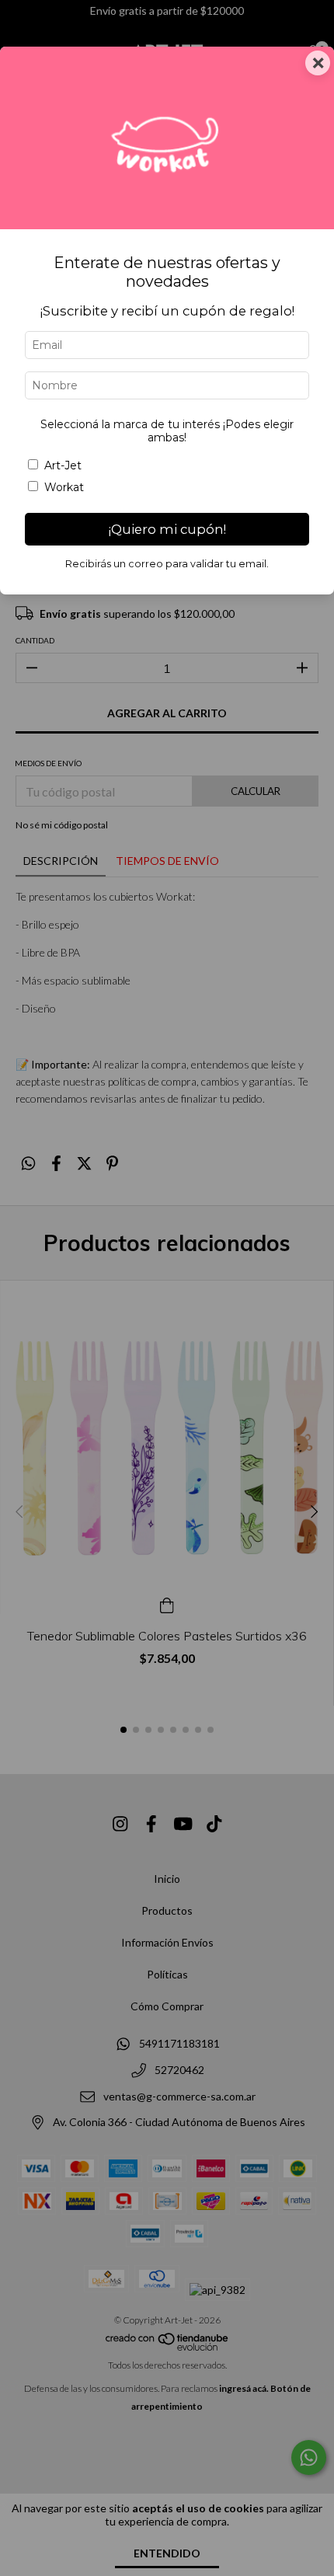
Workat (64, 487)
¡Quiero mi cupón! (167, 529)
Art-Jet (63, 465)
